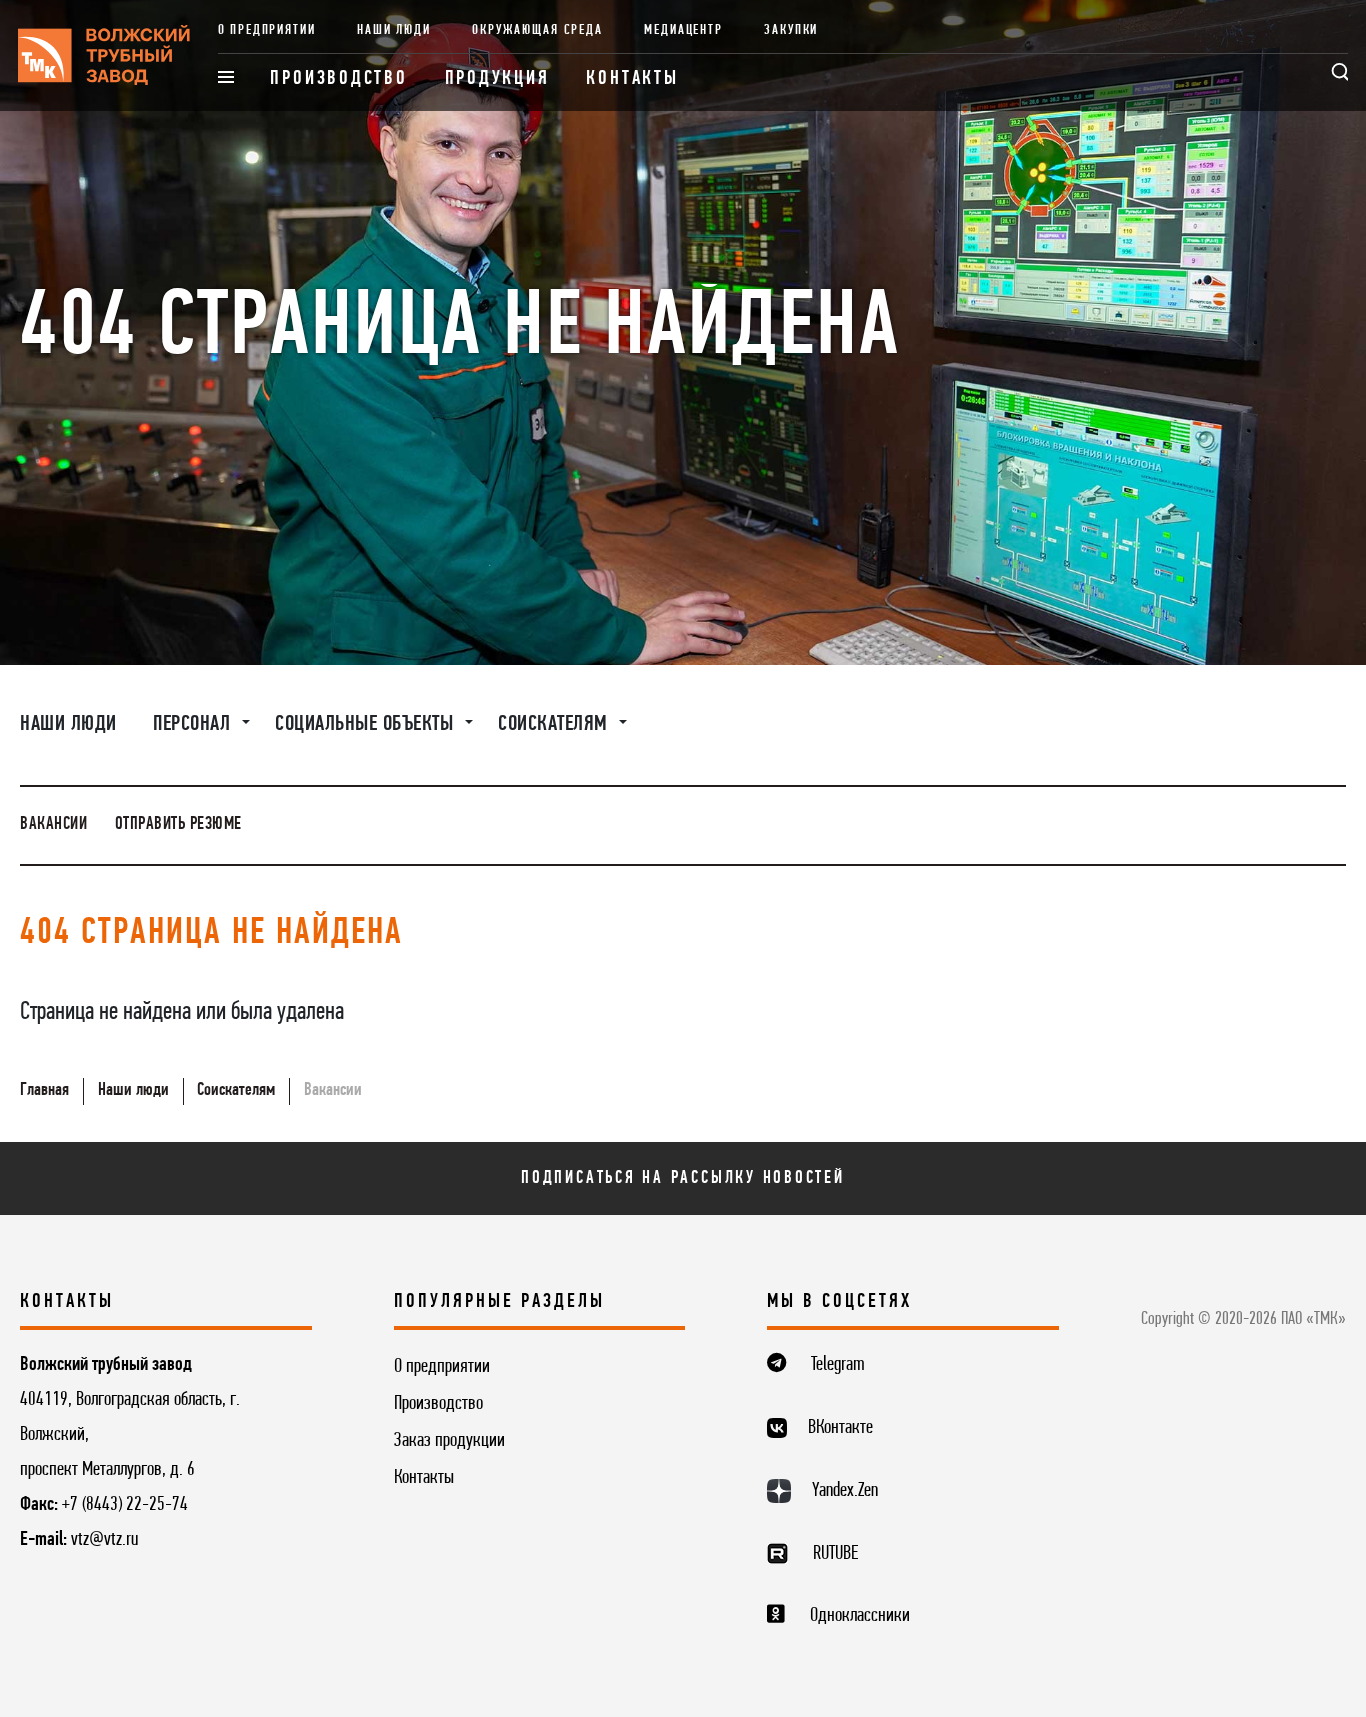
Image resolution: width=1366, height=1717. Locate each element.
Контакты (632, 79)
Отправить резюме (178, 824)
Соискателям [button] (555, 724)
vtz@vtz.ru (104, 1540)
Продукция (497, 79)
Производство (338, 79)
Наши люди (394, 30)
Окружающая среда (537, 30)
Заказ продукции (449, 1441)
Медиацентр (683, 30)
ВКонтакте (840, 1428)
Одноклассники (860, 1616)
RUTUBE (835, 1554)
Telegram (838, 1365)
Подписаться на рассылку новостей (683, 1178)
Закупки (791, 30)
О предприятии (267, 30)
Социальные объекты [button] (367, 724)
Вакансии (53, 824)
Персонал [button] (194, 724)
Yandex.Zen (845, 1491)
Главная (44, 1090)
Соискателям (236, 1090)
